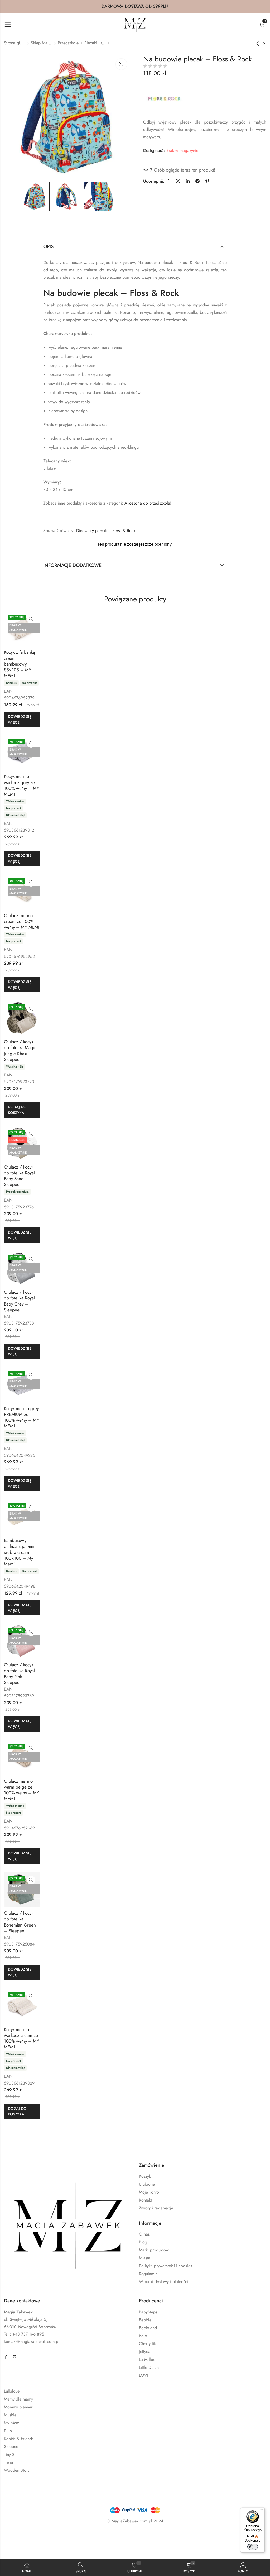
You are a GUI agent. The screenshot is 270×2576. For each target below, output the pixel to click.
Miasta (145, 2258)
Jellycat (145, 2352)
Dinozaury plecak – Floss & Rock (106, 531)
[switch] (253, 2547)
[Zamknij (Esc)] (67, 2537)
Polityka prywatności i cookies (165, 2266)
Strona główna (15, 43)
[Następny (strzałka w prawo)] (49, 2548)
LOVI (144, 2375)
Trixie (8, 2462)
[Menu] (262, 2511)
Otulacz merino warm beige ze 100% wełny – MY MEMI (22, 1790)
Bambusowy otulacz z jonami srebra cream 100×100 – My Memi (19, 1552)
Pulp (8, 2431)
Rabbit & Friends (19, 2439)
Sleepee (11, 2447)
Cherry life (148, 2344)
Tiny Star (11, 2454)
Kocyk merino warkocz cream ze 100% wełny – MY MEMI (22, 2038)
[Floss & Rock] (164, 98)
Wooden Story (17, 2470)
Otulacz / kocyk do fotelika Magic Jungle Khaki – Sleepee (20, 1050)
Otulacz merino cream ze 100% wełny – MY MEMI (22, 921)
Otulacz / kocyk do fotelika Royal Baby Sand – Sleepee (19, 1176)
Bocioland (148, 2328)
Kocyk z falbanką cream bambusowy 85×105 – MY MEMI (19, 664)
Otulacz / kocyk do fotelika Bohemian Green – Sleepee (20, 1922)
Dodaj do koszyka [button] (17, 1110)
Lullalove (12, 2391)
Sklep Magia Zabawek (41, 43)
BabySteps (148, 2312)
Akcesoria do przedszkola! (148, 503)
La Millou (147, 2359)
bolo (143, 2336)
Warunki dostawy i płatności (164, 2282)
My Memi (12, 2423)
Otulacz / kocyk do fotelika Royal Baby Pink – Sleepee (19, 1673)
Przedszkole (68, 43)
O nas (144, 2234)
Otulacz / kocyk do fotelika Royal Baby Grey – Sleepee (19, 1301)
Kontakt (145, 2200)
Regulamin (148, 2274)
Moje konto (149, 2192)
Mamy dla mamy (18, 2399)
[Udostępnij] (51, 2537)
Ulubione (147, 2184)
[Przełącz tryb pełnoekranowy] (36, 2537)
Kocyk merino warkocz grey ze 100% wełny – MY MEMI (22, 785)
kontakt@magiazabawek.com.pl (32, 2342)
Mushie (10, 2415)
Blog (143, 2242)
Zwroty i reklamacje (156, 2208)
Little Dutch (149, 2367)
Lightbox (121, 64)
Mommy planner (18, 2407)
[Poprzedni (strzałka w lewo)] (25, 2548)
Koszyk (145, 2176)
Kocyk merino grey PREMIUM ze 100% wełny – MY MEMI (22, 1417)
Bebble (145, 2320)
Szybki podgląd (31, 619)
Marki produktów (154, 2250)
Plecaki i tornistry (95, 43)
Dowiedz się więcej (20, 719)
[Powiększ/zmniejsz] (21, 2537)
